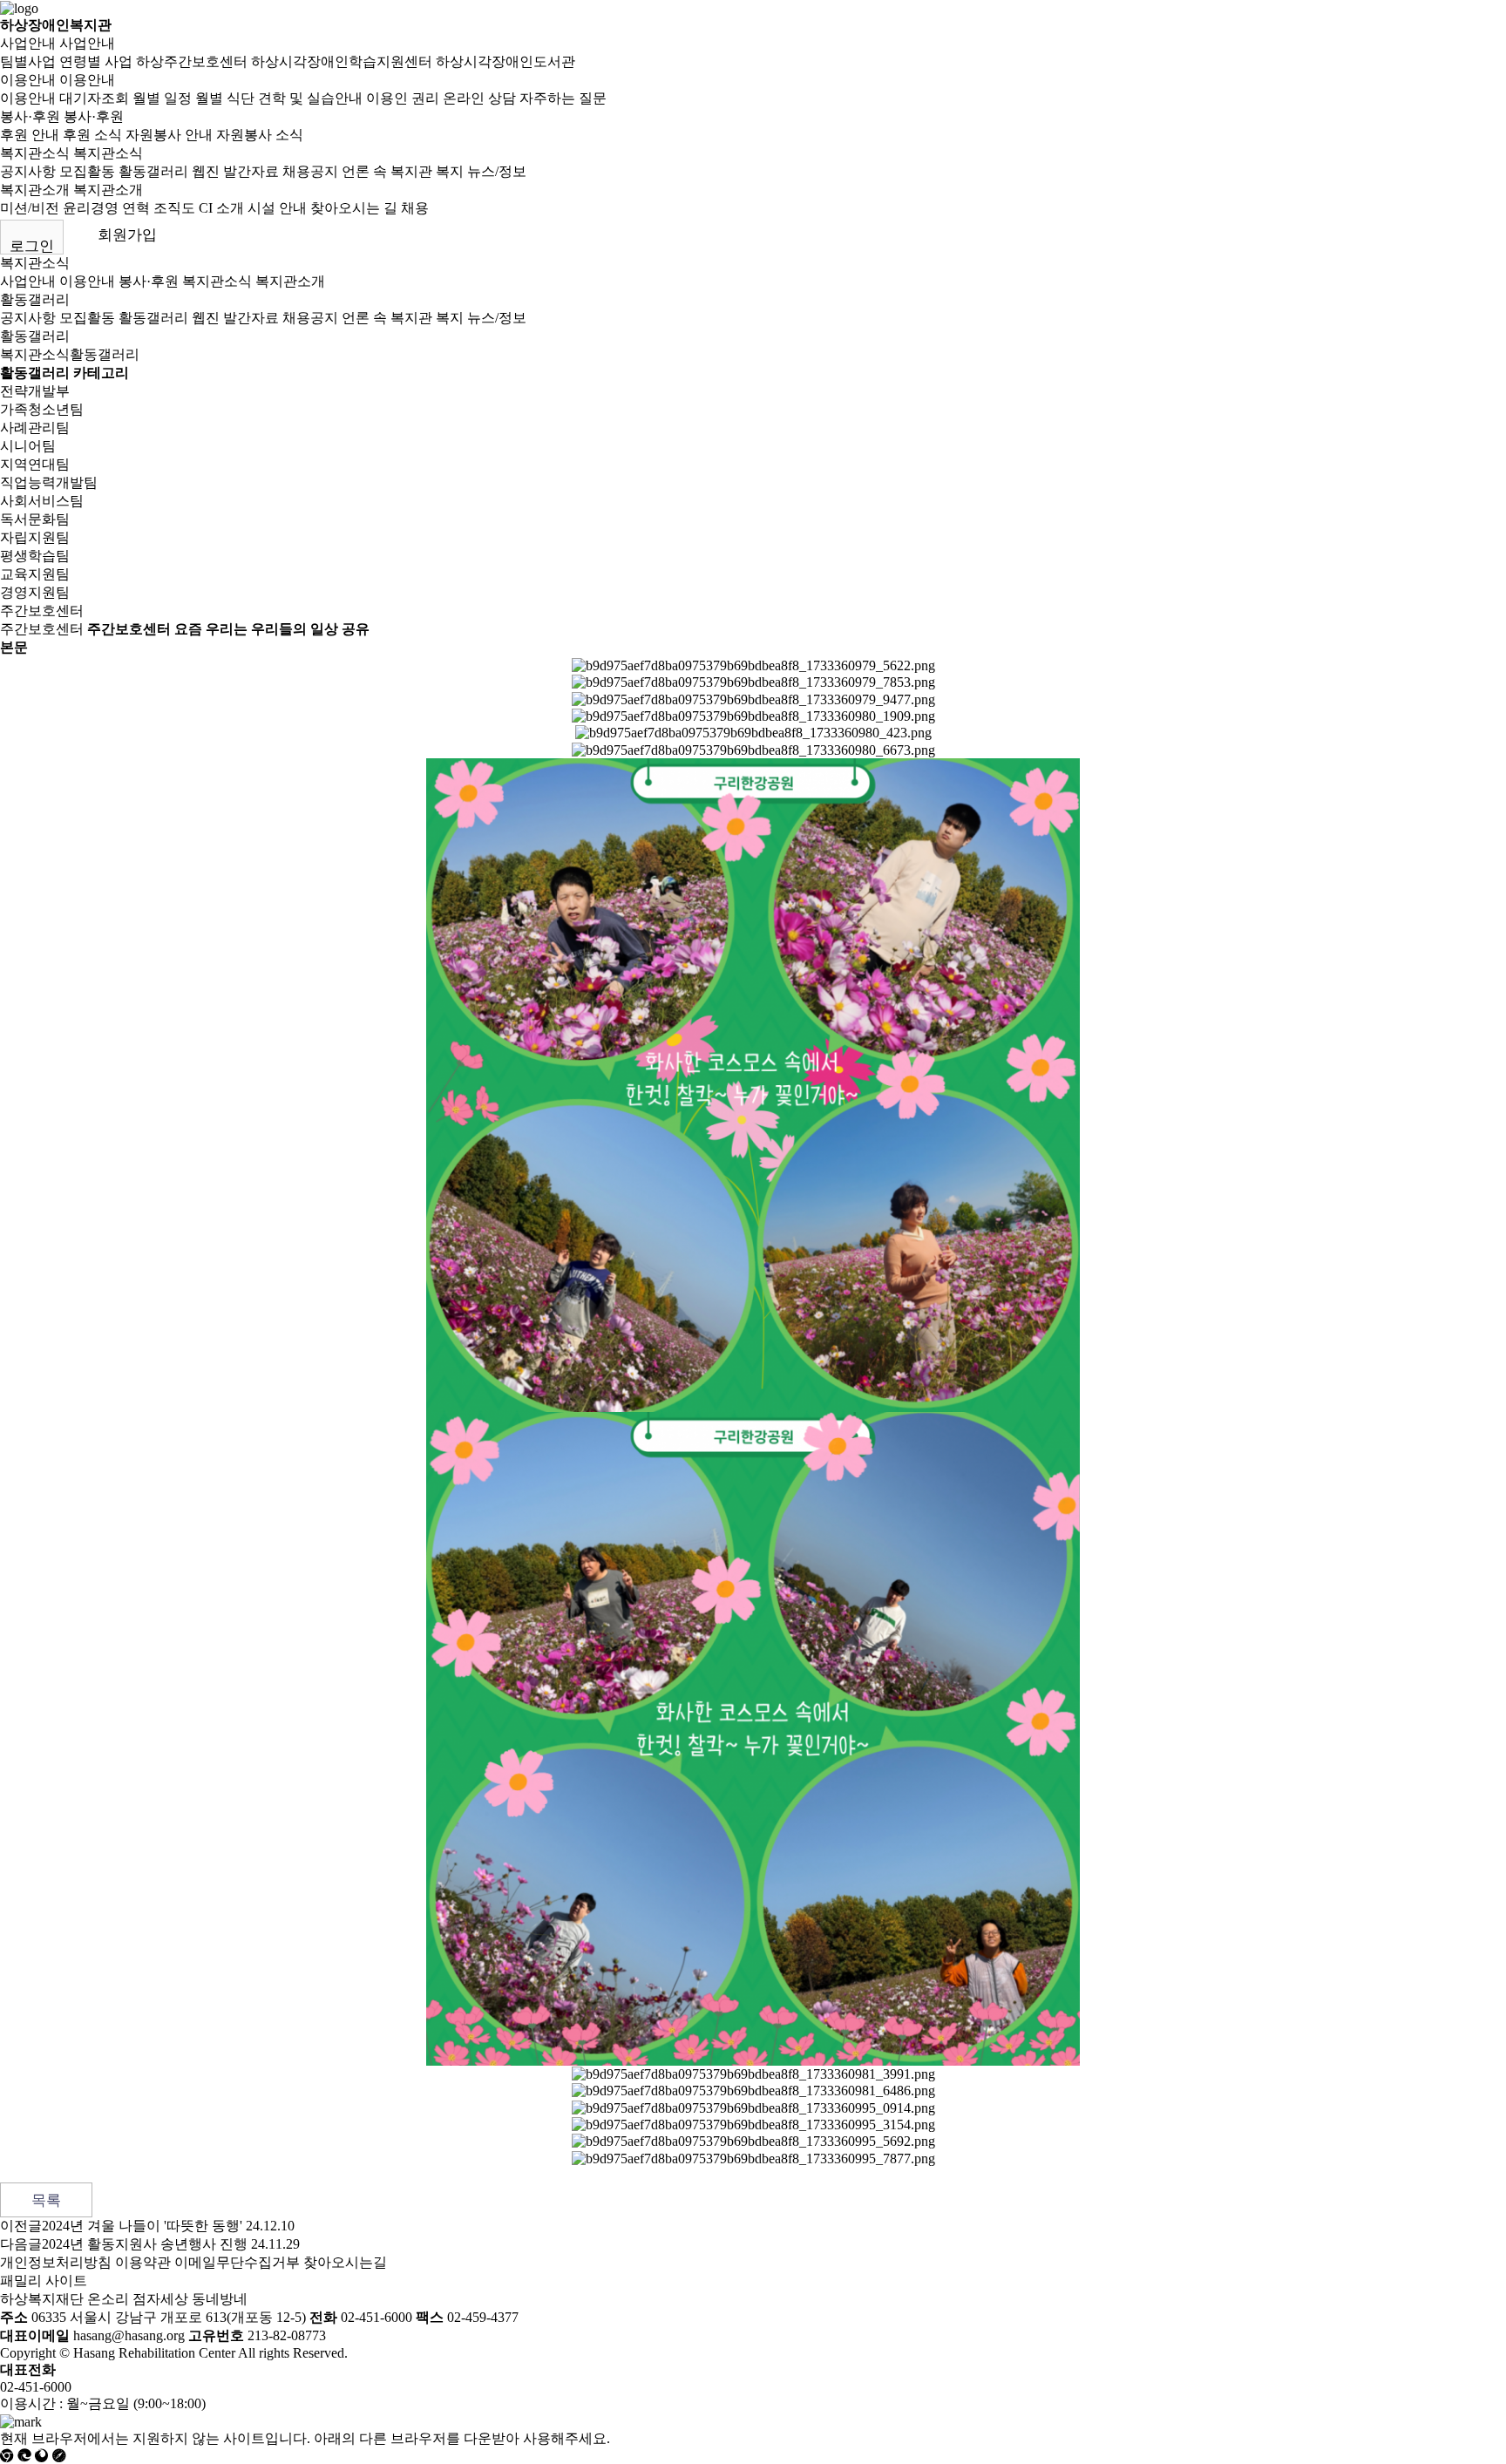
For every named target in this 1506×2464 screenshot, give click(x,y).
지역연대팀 (35, 464)
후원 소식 (92, 135)
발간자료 (251, 171)
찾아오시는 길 (354, 208)
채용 (415, 208)
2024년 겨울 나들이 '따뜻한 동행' (142, 2226)
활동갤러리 (153, 171)
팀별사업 (28, 61)
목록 (46, 2200)
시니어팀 (28, 446)
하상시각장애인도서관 (505, 61)
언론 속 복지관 (387, 171)
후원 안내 (30, 135)
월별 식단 (225, 98)
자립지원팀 (35, 537)
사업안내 (28, 43)
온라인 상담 (479, 98)
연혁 (136, 208)
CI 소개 (221, 208)
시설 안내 (277, 208)
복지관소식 (35, 153)
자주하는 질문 (563, 98)
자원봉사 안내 (169, 135)
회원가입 (127, 235)
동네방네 (220, 2299)
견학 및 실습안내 (310, 98)
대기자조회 (94, 98)
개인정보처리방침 (56, 2262)
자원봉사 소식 (260, 135)
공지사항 (28, 171)
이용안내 (28, 80)
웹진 (206, 171)
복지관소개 (35, 190)
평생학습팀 (35, 556)
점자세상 (160, 2299)
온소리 (108, 2299)
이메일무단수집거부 (237, 2262)
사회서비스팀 (42, 501)
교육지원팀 (35, 574)
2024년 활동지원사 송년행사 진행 (145, 2244)
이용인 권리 (403, 98)
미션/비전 (30, 208)
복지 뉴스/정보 (481, 171)
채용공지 (310, 171)
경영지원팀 (35, 592)
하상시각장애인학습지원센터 (342, 61)
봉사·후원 (30, 116)
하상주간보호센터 (192, 61)
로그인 (32, 246)
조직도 (174, 208)
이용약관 (143, 2262)
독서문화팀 (35, 519)
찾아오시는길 (345, 2262)
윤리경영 (91, 208)
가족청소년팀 (42, 409)
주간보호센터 (42, 611)
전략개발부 (35, 391)
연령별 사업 (96, 61)
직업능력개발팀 (49, 482)
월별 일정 (162, 98)
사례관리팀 (35, 428)
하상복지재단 (42, 2299)
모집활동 (87, 171)
